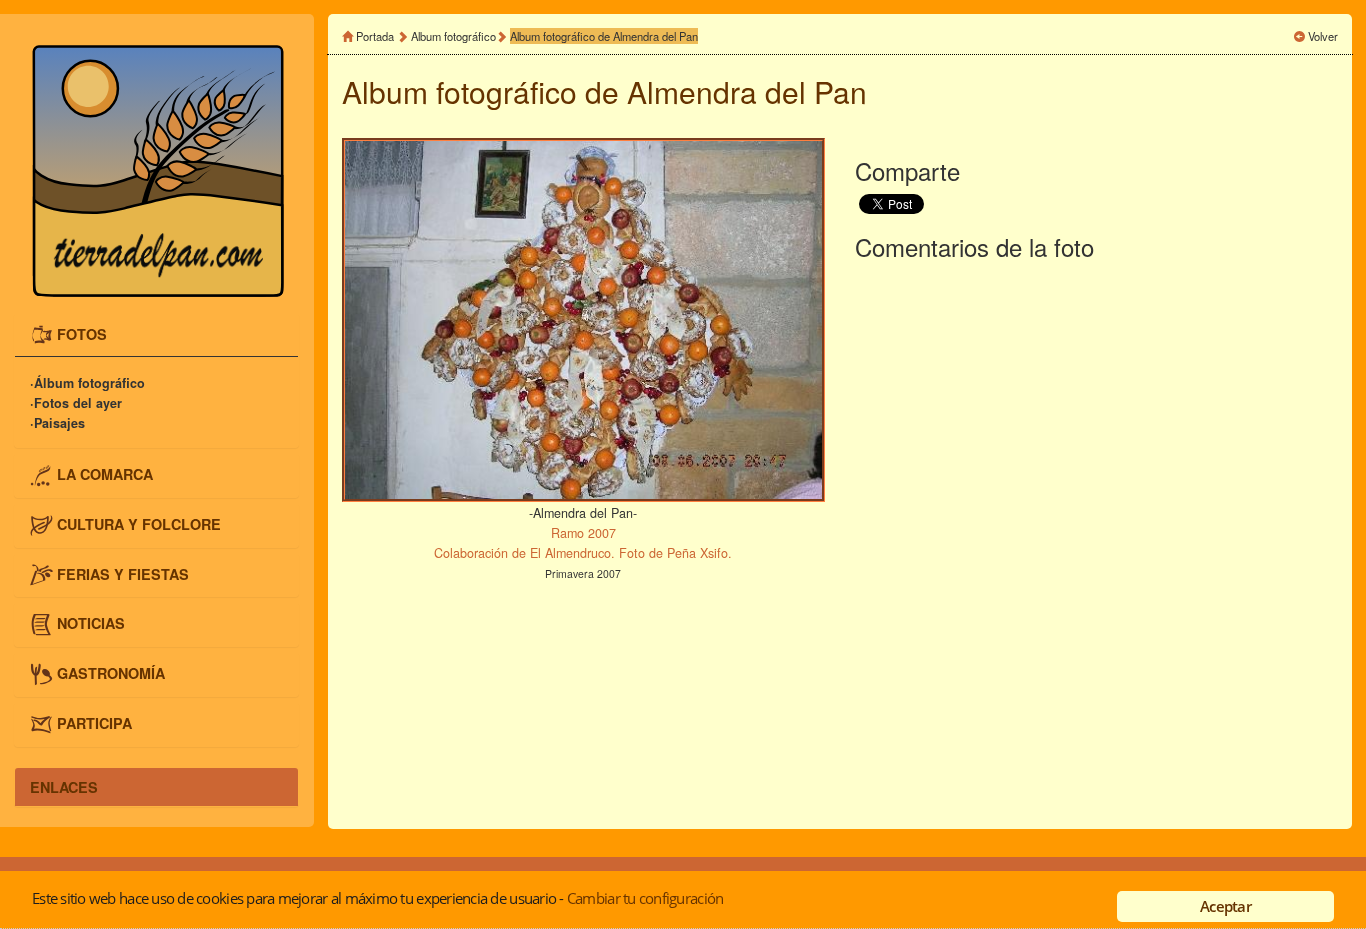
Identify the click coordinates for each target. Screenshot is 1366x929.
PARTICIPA (94, 722)
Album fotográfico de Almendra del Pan (604, 36)
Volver (1323, 36)
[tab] (156, 335)
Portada (375, 36)
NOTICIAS (91, 623)
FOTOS (82, 333)
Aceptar (1225, 906)
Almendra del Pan (747, 91)
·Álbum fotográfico (87, 383)
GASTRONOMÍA (111, 673)
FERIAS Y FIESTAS (123, 573)
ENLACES (64, 787)
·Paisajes (57, 423)
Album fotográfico (453, 36)
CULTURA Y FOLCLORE (139, 524)
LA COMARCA (105, 474)
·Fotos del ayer (76, 403)
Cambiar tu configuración (645, 898)
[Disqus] (1096, 541)
